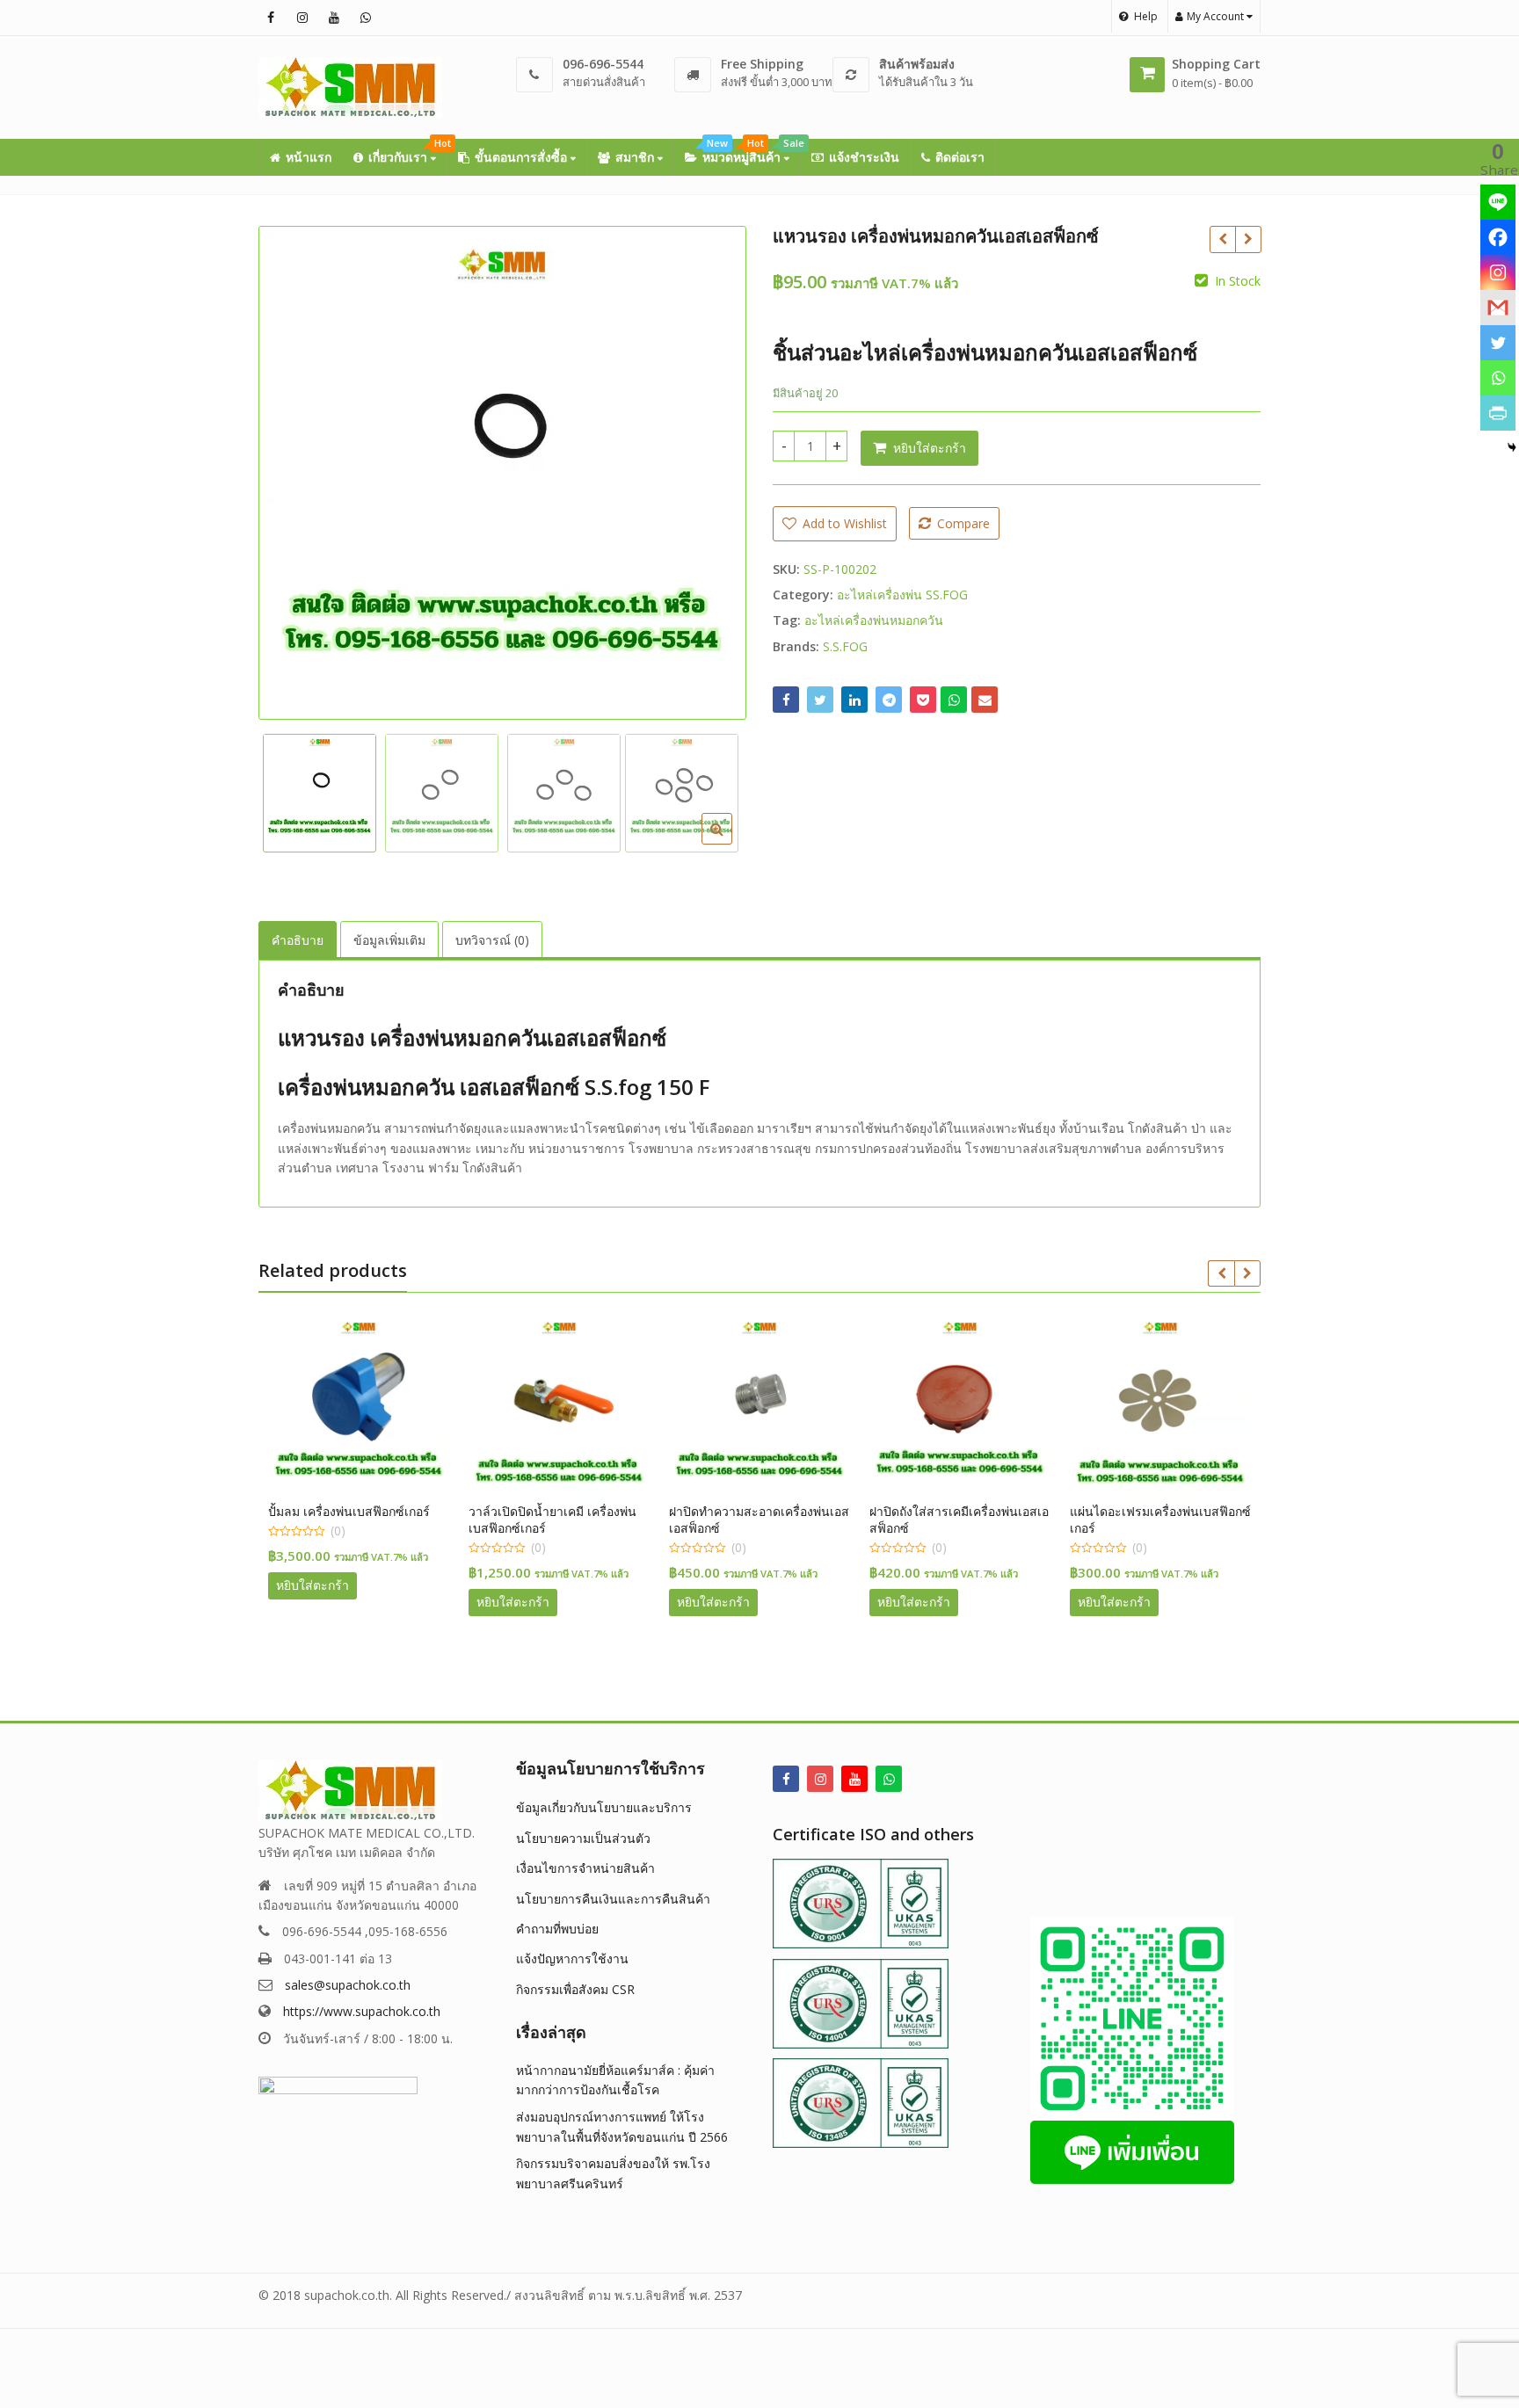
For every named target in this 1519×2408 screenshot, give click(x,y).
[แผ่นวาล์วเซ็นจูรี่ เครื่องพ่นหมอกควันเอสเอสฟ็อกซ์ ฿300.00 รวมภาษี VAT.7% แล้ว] (1248, 239)
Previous (290, 468)
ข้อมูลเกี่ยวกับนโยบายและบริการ (604, 1807)
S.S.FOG (845, 646)
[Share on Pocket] (923, 700)
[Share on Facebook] (786, 700)
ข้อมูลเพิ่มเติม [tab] (389, 940)
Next (715, 468)
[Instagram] (1498, 272)
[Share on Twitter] (820, 700)
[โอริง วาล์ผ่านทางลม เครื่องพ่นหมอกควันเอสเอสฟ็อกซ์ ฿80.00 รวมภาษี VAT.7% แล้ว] (1222, 239)
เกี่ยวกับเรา (407, 152)
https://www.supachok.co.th (362, 2011)
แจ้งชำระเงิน (864, 157)
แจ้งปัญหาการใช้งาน (572, 1958)
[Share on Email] (985, 700)
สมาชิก (636, 157)
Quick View (367, 1511)
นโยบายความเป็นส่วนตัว (583, 1838)
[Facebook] (1498, 237)
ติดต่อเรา (960, 157)
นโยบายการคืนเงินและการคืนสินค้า (613, 1899)
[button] (731, 843)
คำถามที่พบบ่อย (557, 1929)
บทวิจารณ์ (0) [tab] (492, 940)
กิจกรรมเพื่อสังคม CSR (575, 1989)
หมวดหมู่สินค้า (751, 152)
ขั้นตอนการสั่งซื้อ (523, 157)
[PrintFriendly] (1498, 413)
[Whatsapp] (1498, 378)
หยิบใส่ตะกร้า (930, 448)
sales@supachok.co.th (348, 1985)
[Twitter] (1498, 343)
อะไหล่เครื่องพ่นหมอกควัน (874, 620)
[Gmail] (1498, 308)
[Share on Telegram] (889, 700)
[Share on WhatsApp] (954, 700)
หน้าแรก (309, 157)
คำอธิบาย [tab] (298, 940)
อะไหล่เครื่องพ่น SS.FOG (902, 595)
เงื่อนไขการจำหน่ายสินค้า (585, 1868)
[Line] (1498, 202)
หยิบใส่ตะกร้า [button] (313, 1585)
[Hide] (1512, 447)
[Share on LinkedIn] (854, 700)
